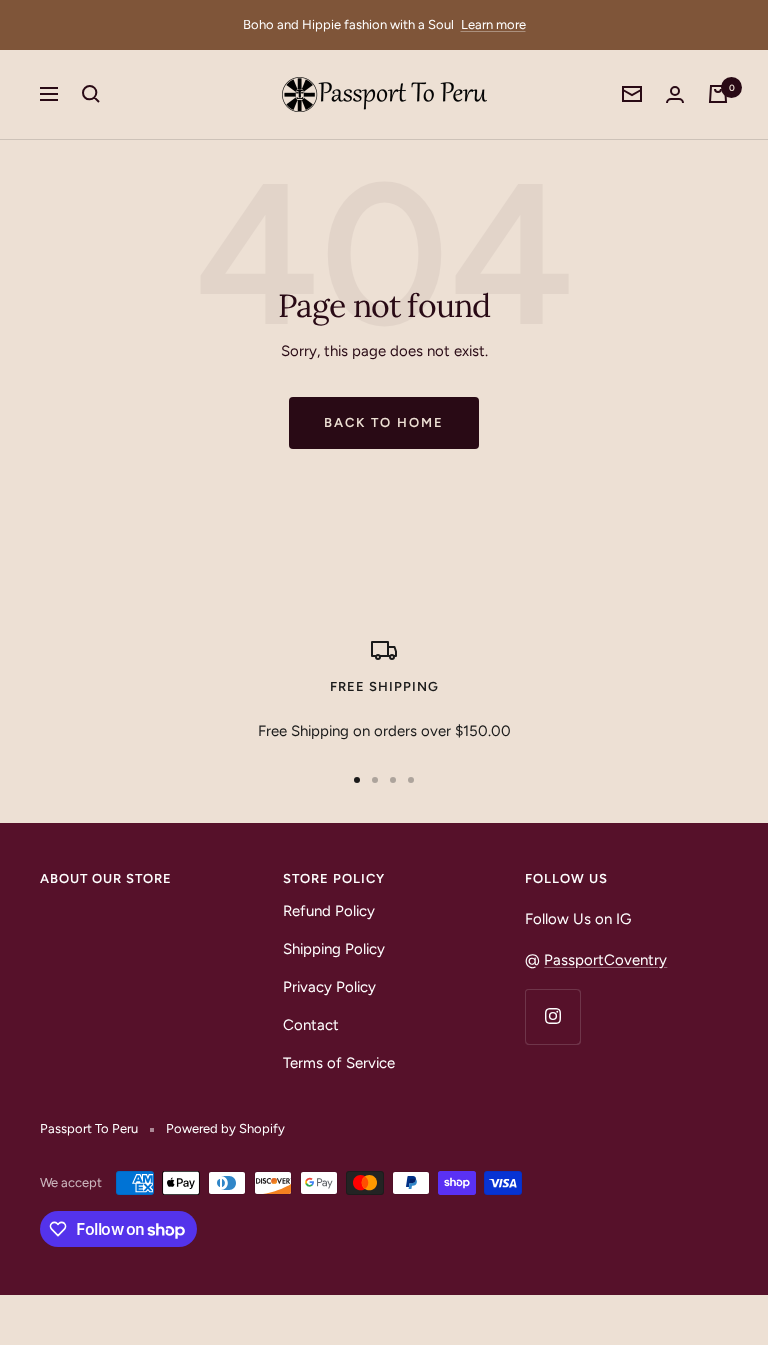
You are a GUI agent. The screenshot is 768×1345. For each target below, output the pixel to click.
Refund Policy (329, 911)
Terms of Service (339, 1063)
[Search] (91, 94)
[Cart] (718, 94)
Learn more (493, 24)
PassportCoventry (605, 960)
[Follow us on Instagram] (552, 1016)
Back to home (384, 422)
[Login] (675, 94)
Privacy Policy (329, 987)
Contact (311, 1025)
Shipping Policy (334, 949)
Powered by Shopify (225, 1128)
